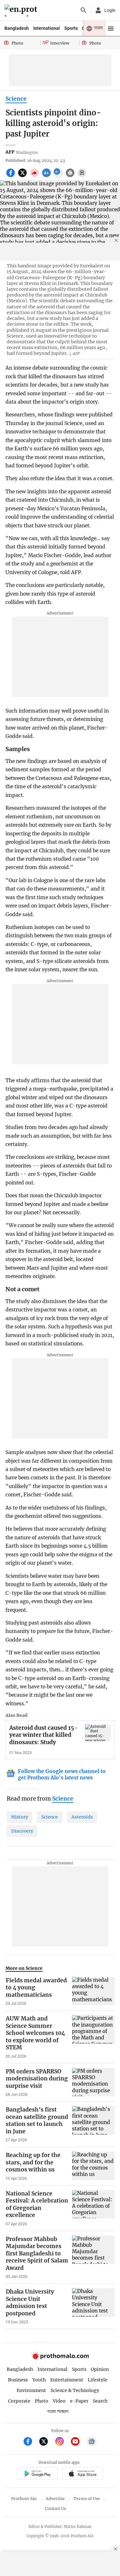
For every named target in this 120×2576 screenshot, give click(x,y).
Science (16, 99)
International (47, 28)
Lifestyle (98, 2380)
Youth (39, 2380)
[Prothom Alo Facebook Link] (31, 2442)
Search (100, 2401)
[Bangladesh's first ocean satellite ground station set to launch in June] (93, 2124)
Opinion (100, 2369)
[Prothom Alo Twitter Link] (46, 2442)
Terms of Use (87, 2499)
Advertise (55, 2499)
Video (59, 2401)
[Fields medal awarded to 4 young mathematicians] (93, 1992)
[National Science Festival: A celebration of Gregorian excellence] (93, 2208)
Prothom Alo (24, 2499)
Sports (71, 28)
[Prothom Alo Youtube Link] (78, 2442)
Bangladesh (17, 28)
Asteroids (82, 1817)
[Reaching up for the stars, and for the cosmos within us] (93, 2166)
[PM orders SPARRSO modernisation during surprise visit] (93, 2083)
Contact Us (56, 2509)
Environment (31, 2390)
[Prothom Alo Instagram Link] (62, 2442)
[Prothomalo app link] (37, 2474)
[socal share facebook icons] (11, 176)
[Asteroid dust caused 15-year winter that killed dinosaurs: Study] (98, 1733)
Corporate (19, 2401)
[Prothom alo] (22, 10)
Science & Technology (75, 2390)
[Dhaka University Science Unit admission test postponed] (93, 2306)
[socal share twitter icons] (23, 176)
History (20, 1817)
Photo (42, 2401)
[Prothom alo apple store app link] (83, 2474)
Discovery (22, 1831)
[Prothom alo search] (84, 10)
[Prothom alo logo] (60, 2358)
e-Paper (79, 2401)
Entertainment (67, 2380)
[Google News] (92, 2442)
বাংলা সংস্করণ (58, 2412)
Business (18, 2380)
